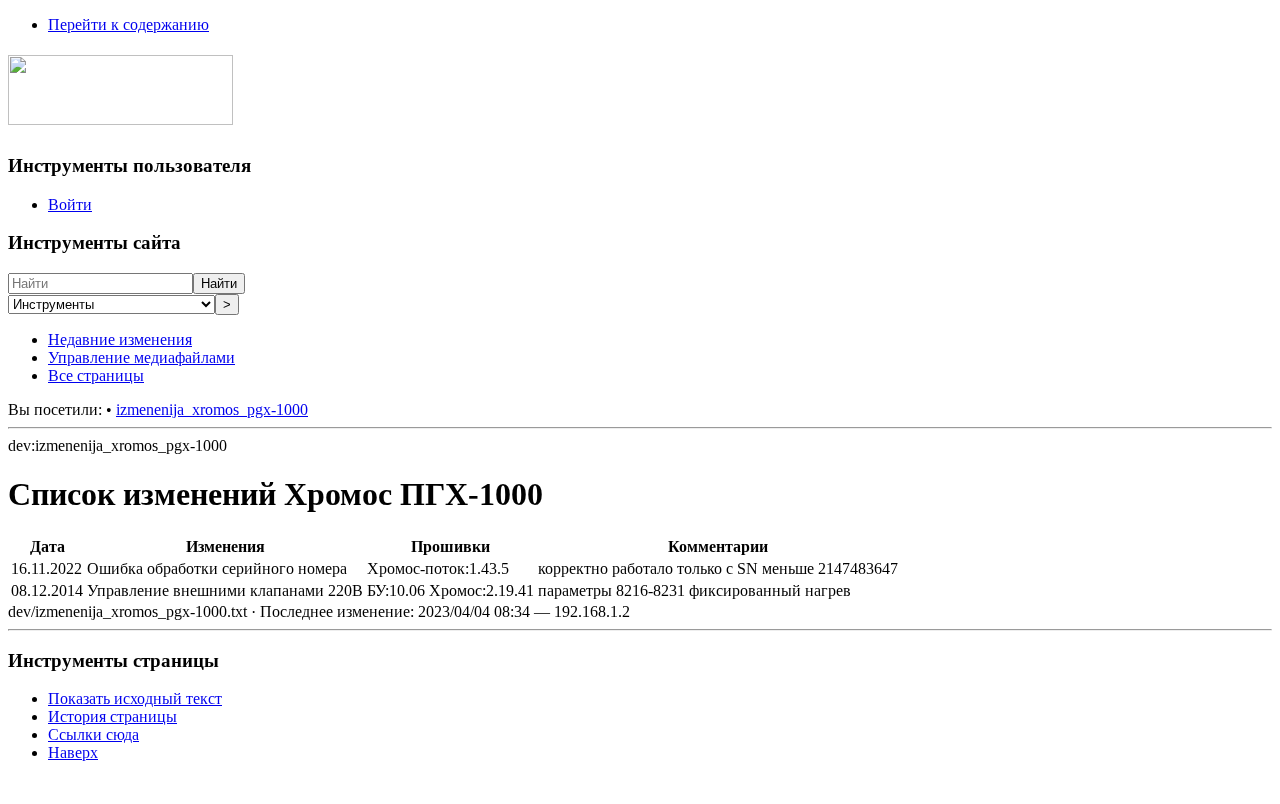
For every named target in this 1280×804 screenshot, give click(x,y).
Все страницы (96, 375)
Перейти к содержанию (128, 24)
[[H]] (120, 114)
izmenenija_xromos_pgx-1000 (212, 409)
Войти (70, 204)
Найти (219, 283)
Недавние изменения (120, 339)
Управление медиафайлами (141, 357)
